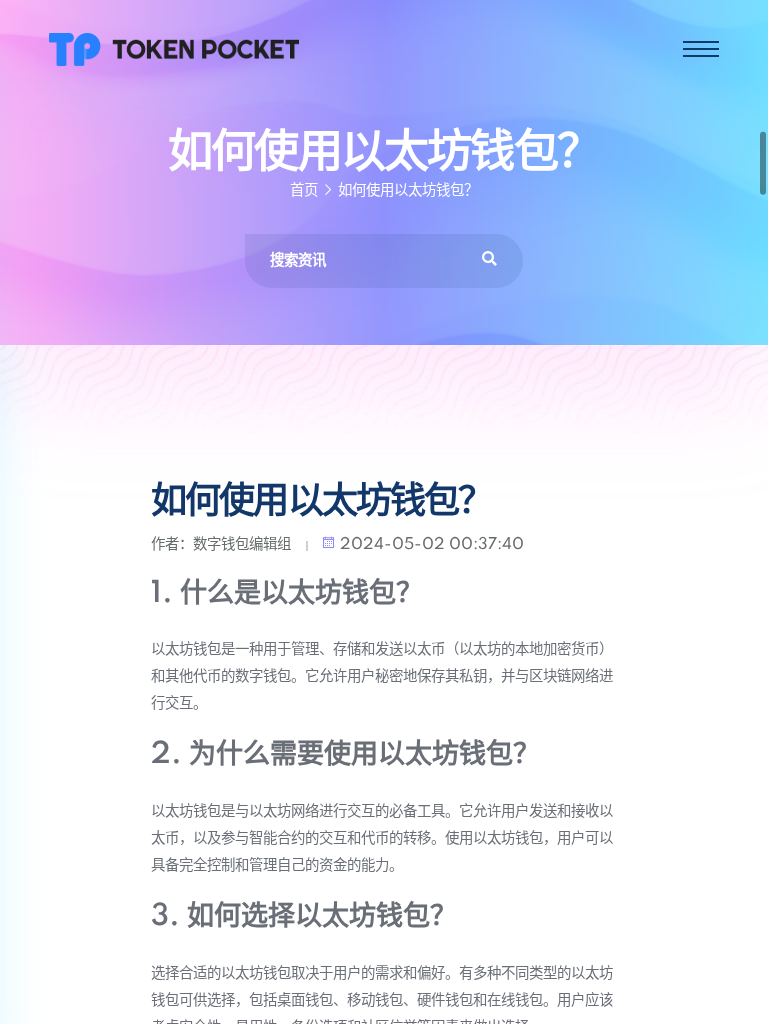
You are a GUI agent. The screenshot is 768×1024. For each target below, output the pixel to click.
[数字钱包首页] (174, 48)
